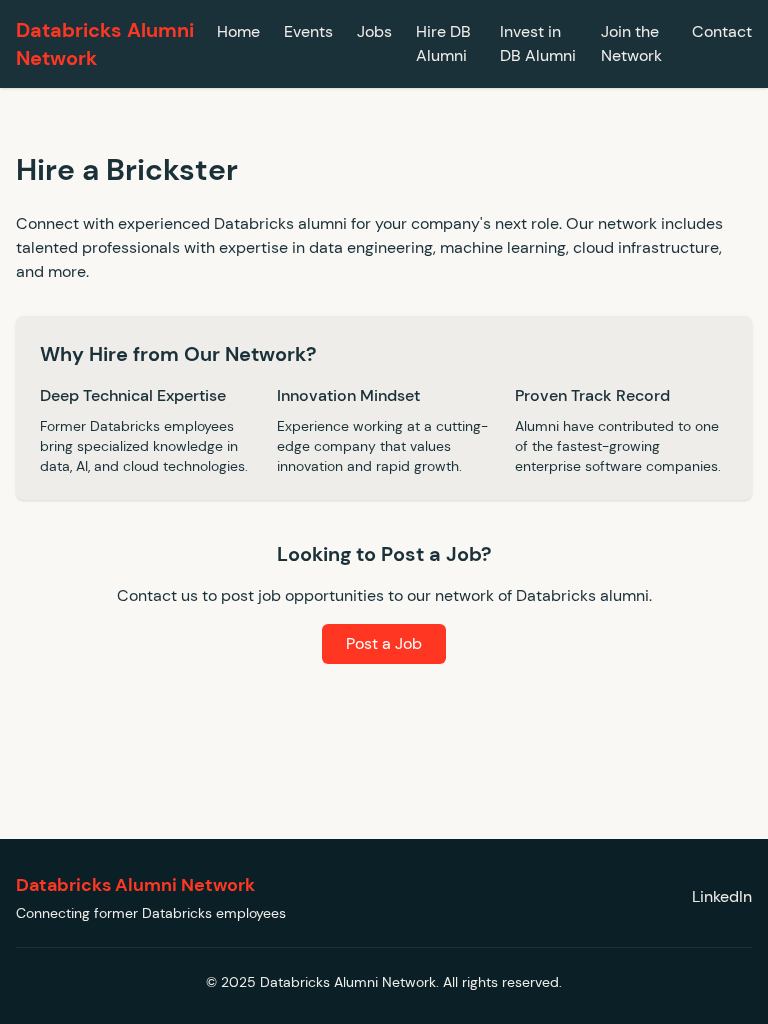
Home (238, 31)
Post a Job (384, 643)
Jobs (374, 31)
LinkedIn (722, 896)
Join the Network (631, 43)
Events (308, 31)
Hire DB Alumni (443, 43)
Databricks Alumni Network (105, 44)
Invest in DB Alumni (538, 43)
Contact (722, 31)
